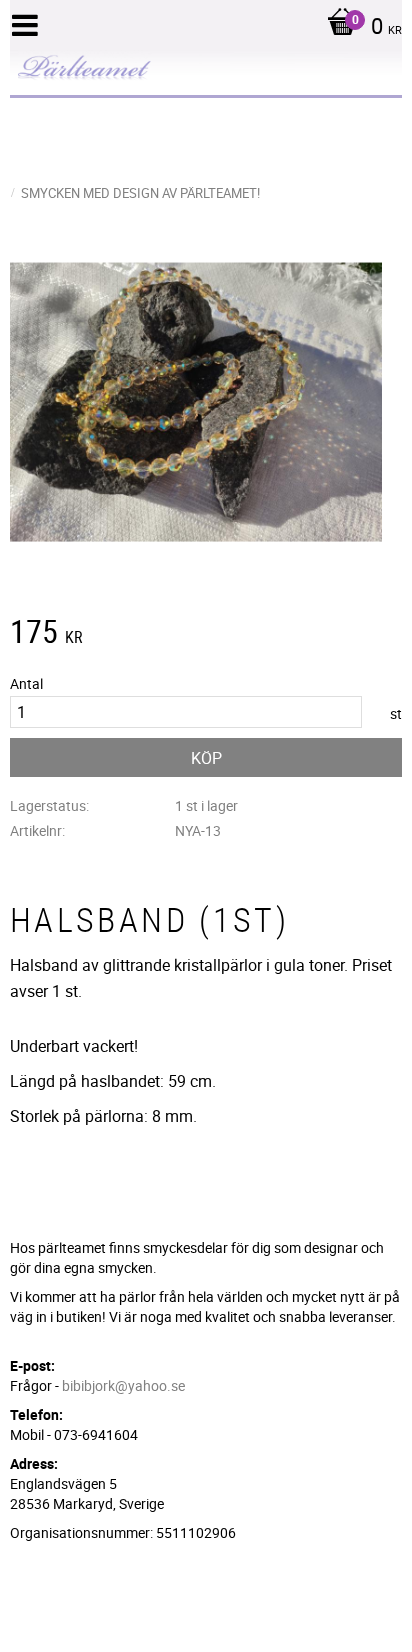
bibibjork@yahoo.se (123, 1385)
